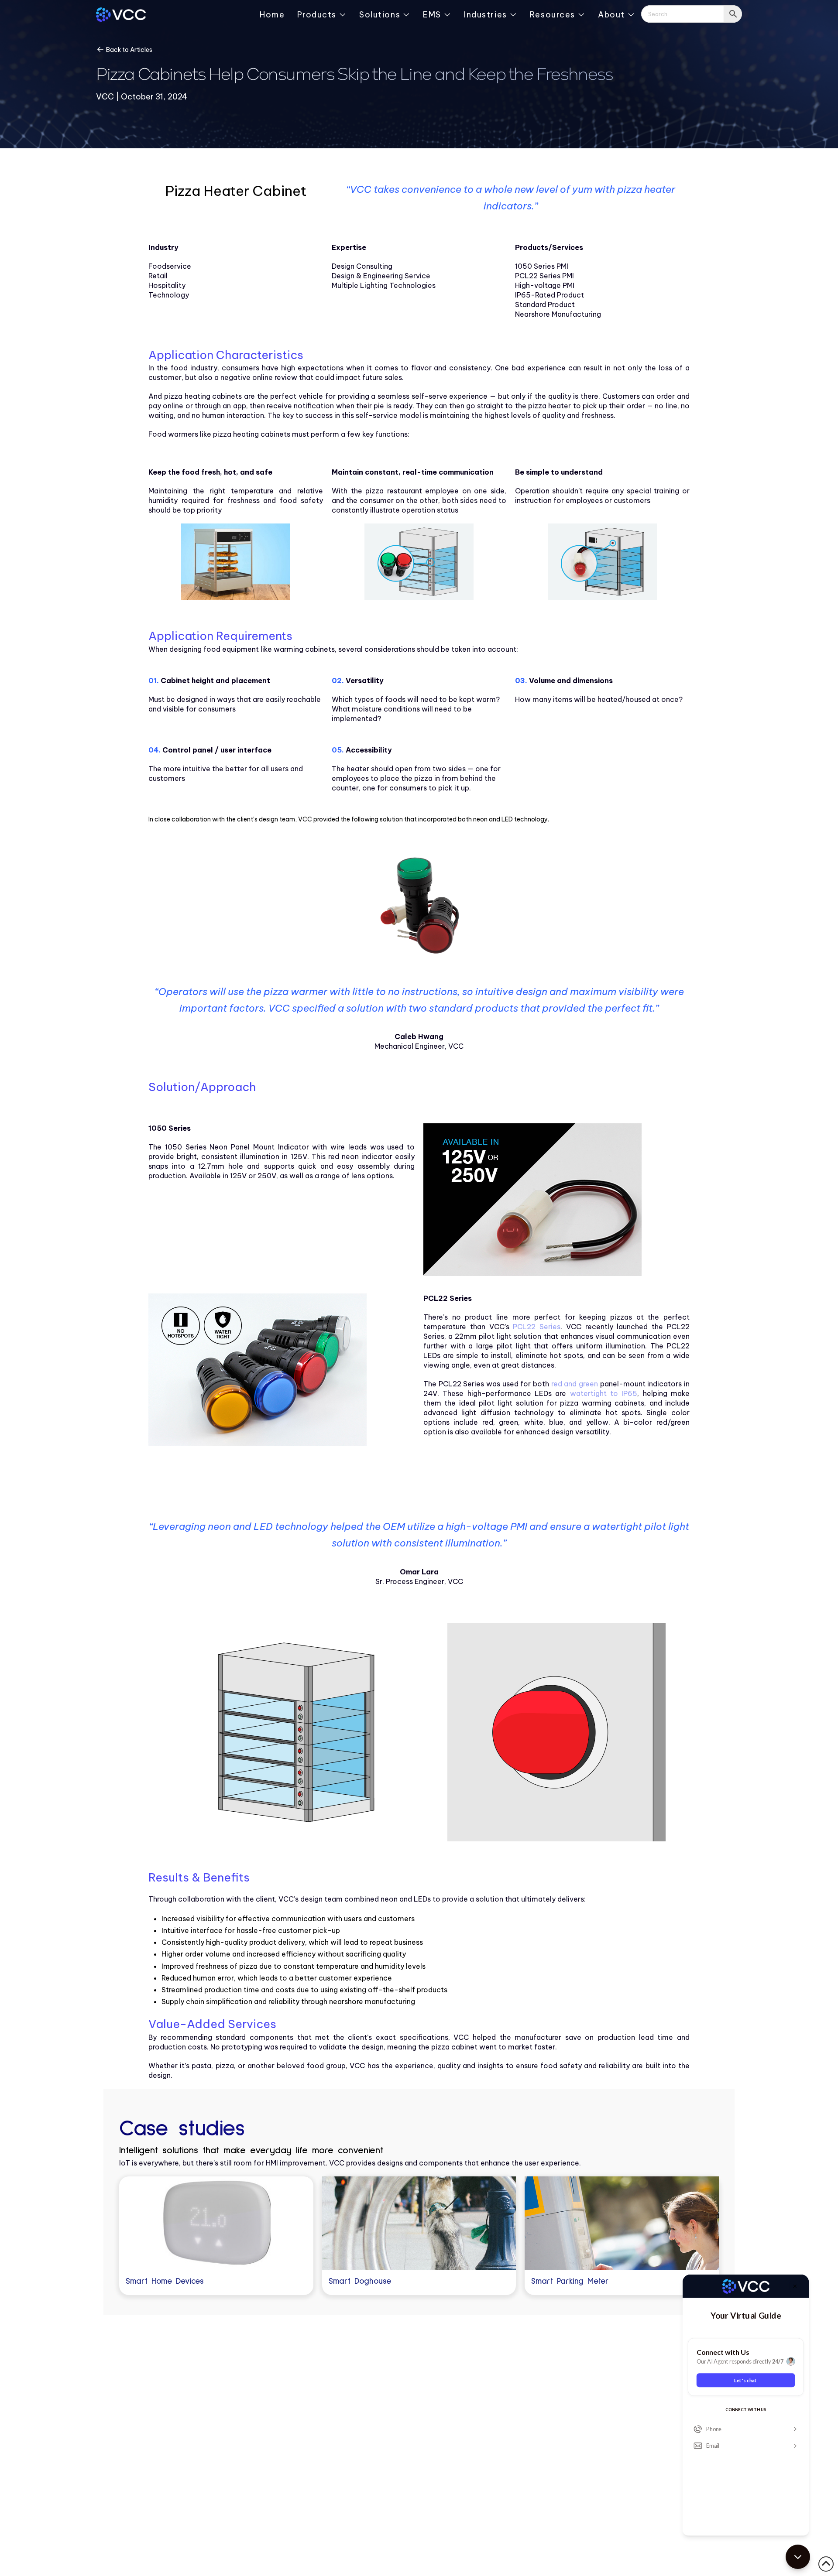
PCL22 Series (537, 1327)
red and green (575, 1384)
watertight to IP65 (604, 1393)
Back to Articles (129, 50)
